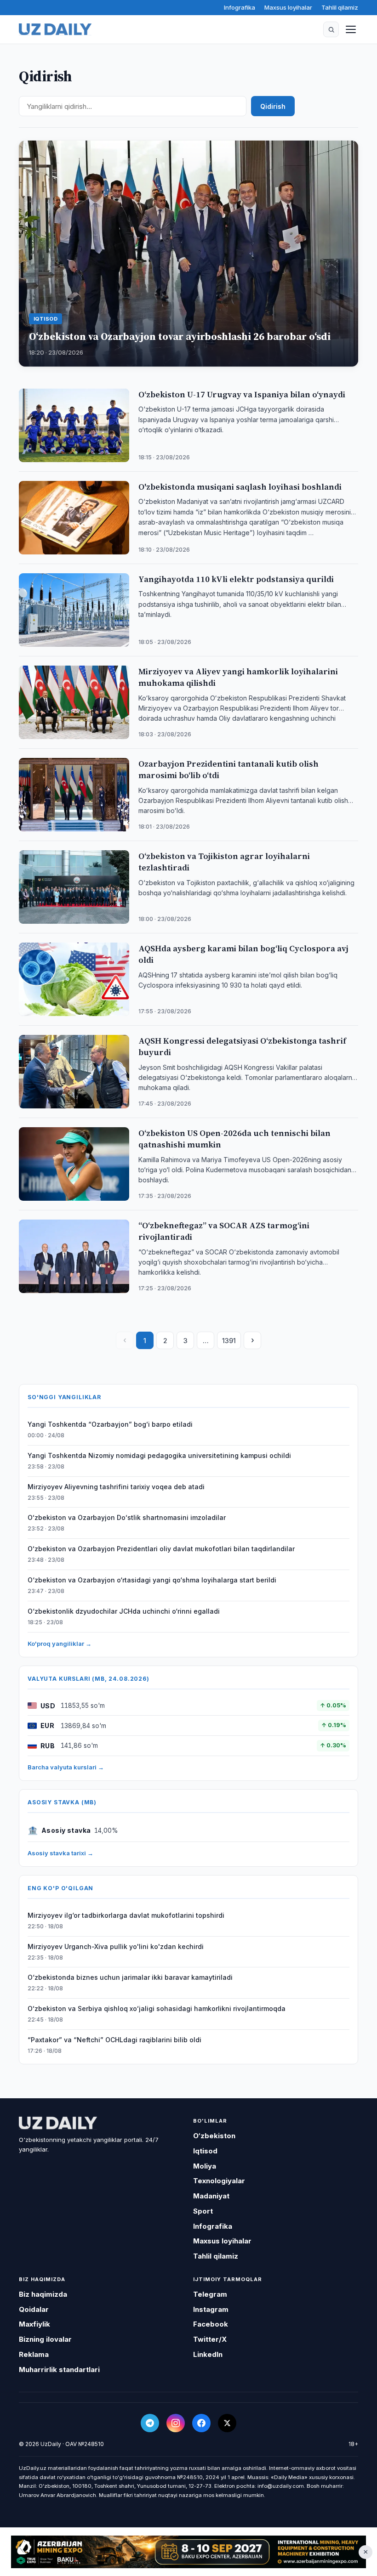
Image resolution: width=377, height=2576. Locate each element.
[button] (331, 29)
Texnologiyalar (219, 2181)
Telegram (210, 2294)
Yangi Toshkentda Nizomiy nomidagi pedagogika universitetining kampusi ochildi (159, 1455)
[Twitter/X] (227, 2423)
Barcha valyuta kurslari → (66, 1767)
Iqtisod (205, 2151)
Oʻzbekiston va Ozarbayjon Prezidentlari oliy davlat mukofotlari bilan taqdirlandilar (161, 1549)
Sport (203, 2211)
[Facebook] (201, 2423)
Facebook (211, 2324)
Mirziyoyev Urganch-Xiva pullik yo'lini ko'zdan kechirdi (116, 1946)
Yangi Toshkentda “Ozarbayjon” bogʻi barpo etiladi (110, 1424)
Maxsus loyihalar (288, 7)
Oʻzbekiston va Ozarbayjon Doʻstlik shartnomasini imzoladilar (127, 1517)
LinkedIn (208, 2354)
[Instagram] (176, 2423)
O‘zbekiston (214, 2136)
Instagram (211, 2309)
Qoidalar (34, 2309)
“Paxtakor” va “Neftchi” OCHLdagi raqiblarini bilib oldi (114, 2040)
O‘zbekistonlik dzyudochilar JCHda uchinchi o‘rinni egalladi (124, 1611)
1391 (229, 1341)
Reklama (34, 2354)
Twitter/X (210, 2339)
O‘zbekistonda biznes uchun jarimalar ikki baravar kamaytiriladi (130, 1977)
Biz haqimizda (43, 2294)
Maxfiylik (34, 2324)
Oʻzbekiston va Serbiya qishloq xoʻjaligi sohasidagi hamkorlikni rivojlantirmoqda (157, 2008)
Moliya (205, 2166)
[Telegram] (150, 2423)
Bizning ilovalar (45, 2339)
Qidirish (273, 106)
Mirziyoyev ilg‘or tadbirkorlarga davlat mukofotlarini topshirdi (126, 1915)
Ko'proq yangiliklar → (60, 1644)
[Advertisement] (188, 2552)
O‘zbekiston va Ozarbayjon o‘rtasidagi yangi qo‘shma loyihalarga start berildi (152, 1580)
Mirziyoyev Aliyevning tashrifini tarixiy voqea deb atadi (116, 1487)
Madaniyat (211, 2196)
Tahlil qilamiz (340, 7)
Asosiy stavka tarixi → (60, 1853)
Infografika (240, 7)
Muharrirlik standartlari (59, 2370)
